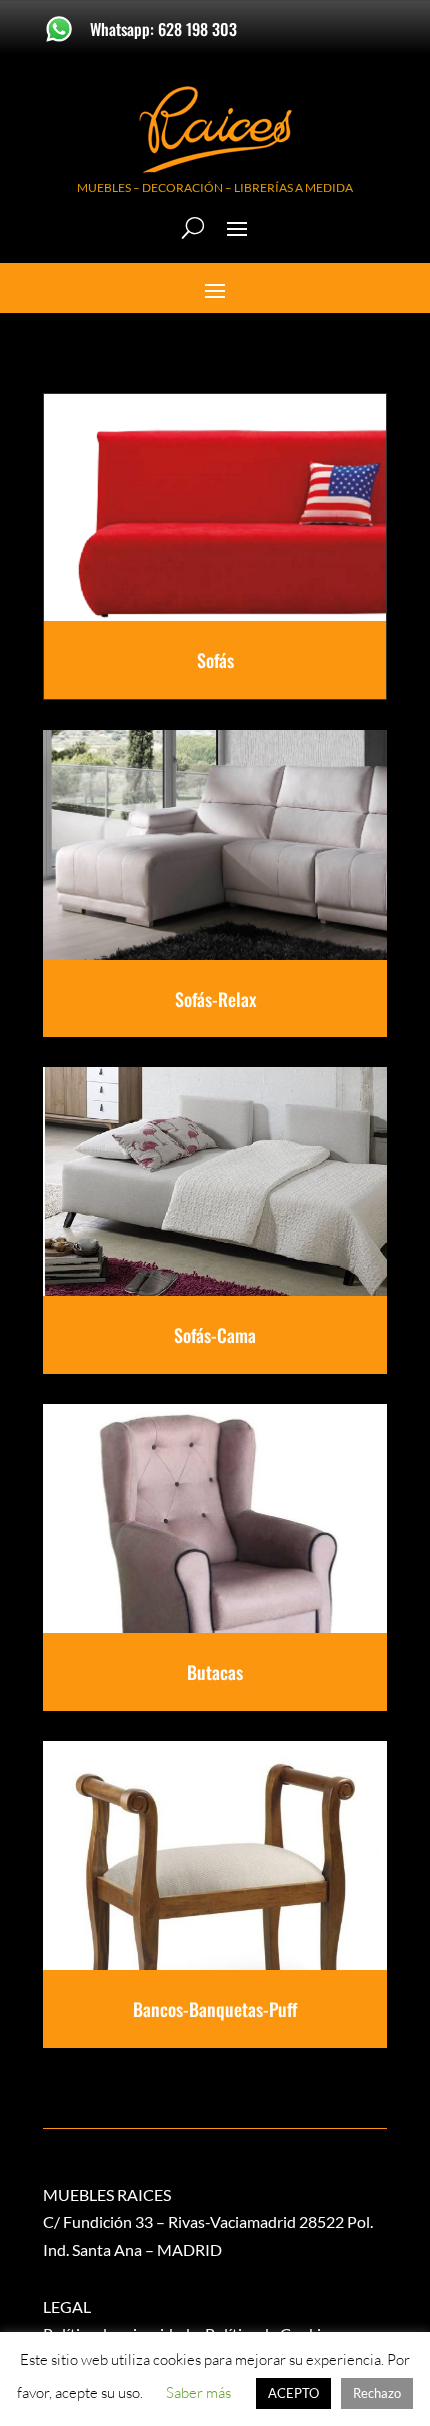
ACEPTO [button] (293, 2393)
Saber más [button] (198, 2392)
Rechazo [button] (377, 2393)
